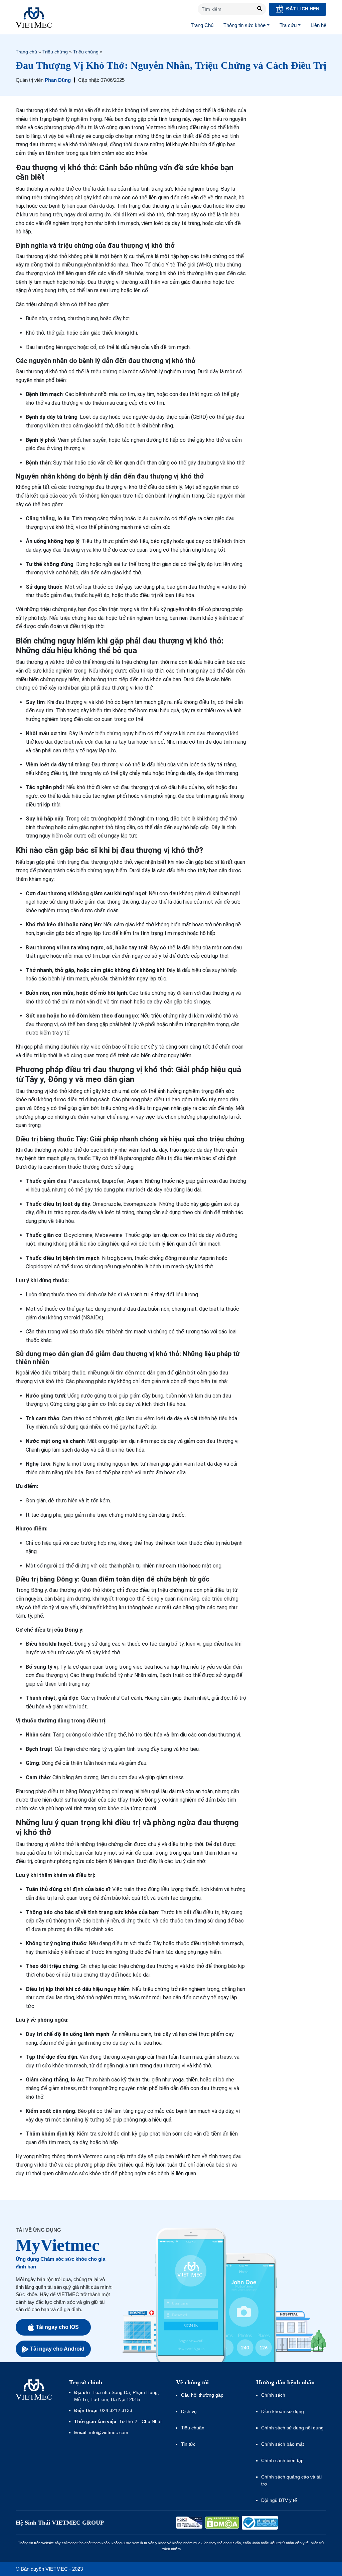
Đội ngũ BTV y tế (279, 2500)
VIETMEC (34, 17)
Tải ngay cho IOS (57, 2327)
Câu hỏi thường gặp (202, 2395)
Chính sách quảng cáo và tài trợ (291, 2480)
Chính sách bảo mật (283, 2444)
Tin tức (188, 2444)
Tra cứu (288, 25)
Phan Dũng (58, 80)
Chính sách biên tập (283, 2460)
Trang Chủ (202, 25)
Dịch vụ (189, 2411)
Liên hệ (318, 25)
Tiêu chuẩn (193, 2428)
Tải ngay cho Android (57, 2349)
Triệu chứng (55, 52)
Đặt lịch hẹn (302, 9)
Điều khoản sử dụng (283, 2411)
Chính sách (273, 2395)
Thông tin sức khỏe (244, 25)
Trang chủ (26, 52)
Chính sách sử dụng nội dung (292, 2428)
